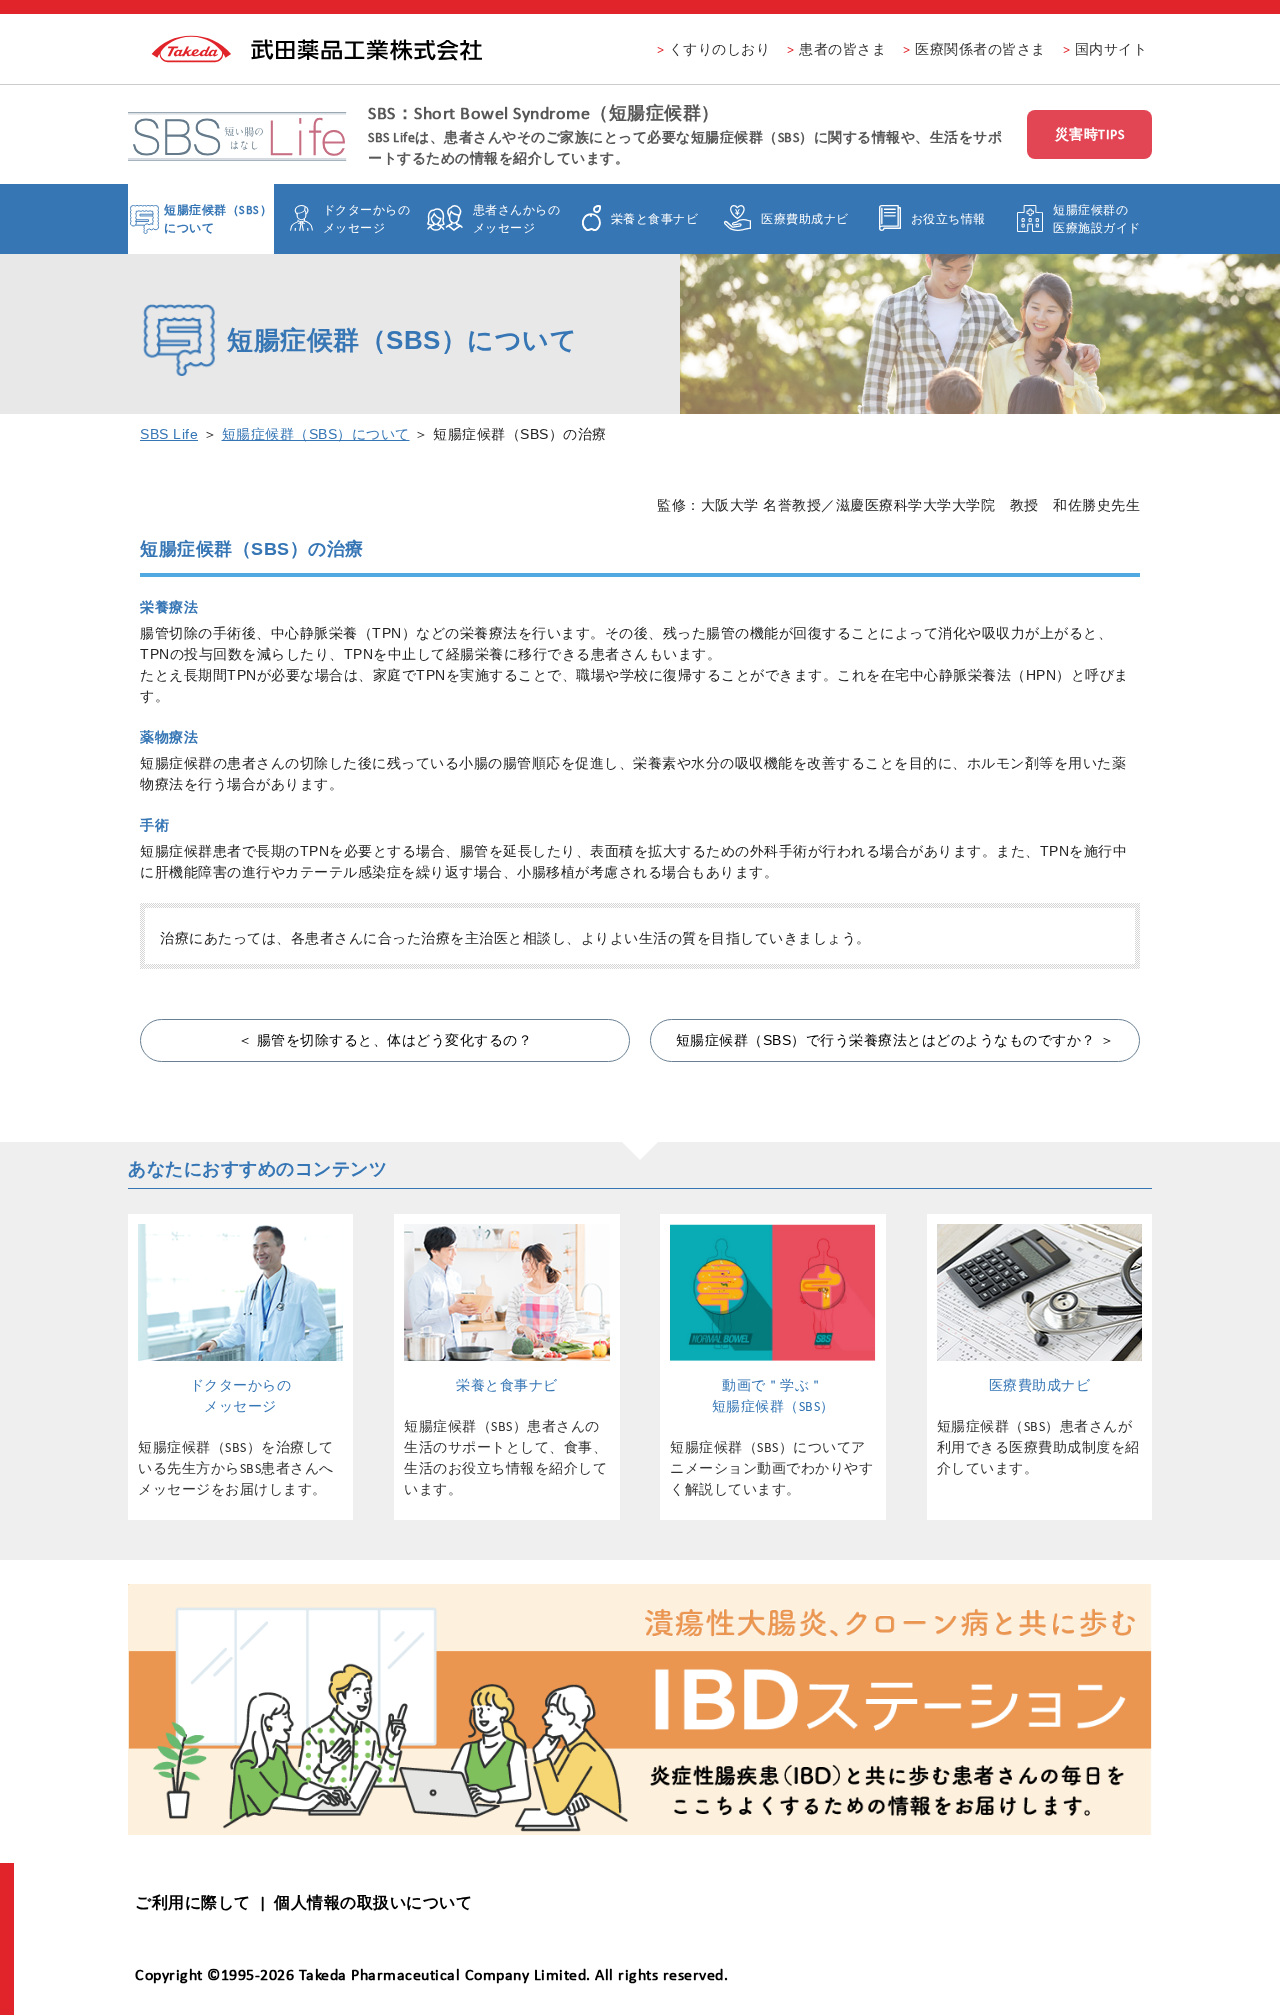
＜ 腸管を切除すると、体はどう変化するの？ (385, 1040)
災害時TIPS (1090, 134)
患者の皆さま (842, 49)
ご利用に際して (193, 1902)
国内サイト (1111, 49)
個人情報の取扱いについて (373, 1902)
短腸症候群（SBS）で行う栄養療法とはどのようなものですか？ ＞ (895, 1040)
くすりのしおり (720, 49)
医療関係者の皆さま (980, 49)
